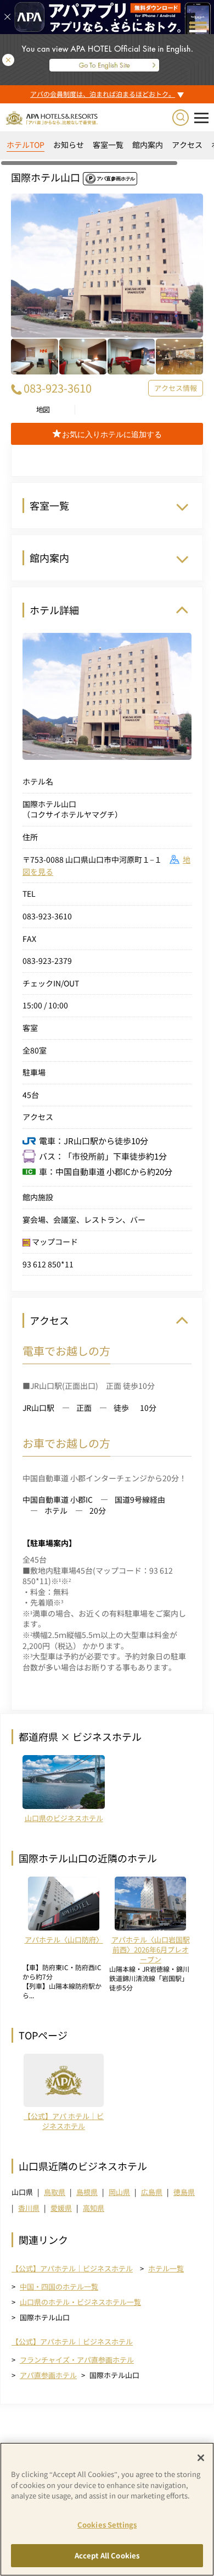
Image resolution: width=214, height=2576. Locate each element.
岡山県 (119, 2192)
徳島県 (184, 2192)
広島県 (152, 2192)
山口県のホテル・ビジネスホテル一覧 (80, 2302)
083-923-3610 (58, 388)
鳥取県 (55, 2192)
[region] (107, 149)
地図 (43, 410)
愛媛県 (61, 2208)
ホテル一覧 (166, 2268)
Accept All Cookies (107, 2555)
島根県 (87, 2192)
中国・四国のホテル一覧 (59, 2287)
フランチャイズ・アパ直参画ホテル (77, 2360)
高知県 (94, 2208)
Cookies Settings (107, 2525)
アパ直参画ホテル (48, 2375)
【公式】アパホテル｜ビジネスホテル (72, 2269)
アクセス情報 (176, 388)
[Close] (201, 2458)
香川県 (29, 2208)
